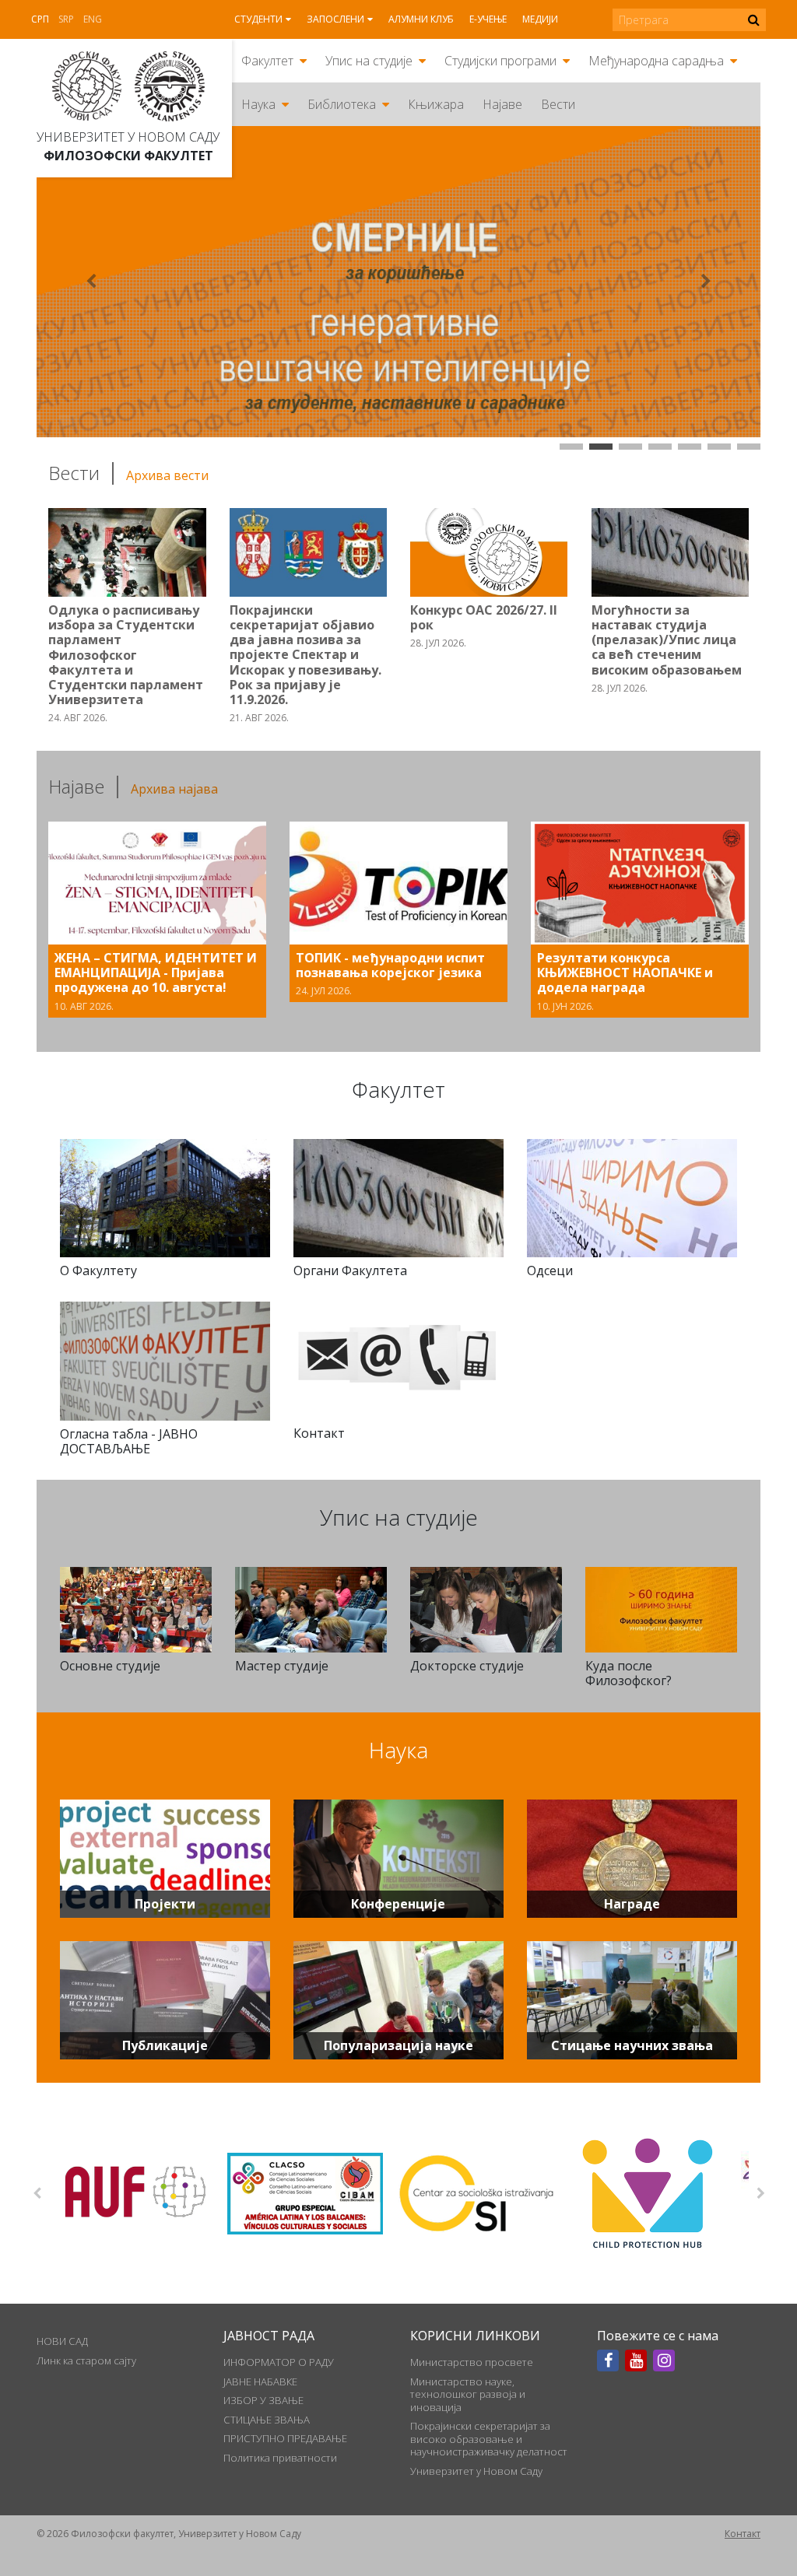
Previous (37, 2193)
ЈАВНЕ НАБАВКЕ (260, 2381)
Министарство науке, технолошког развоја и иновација (468, 2394)
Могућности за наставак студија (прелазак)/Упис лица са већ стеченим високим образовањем (667, 640)
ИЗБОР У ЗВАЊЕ (263, 2400)
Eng (93, 19)
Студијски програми (500, 61)
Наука (258, 104)
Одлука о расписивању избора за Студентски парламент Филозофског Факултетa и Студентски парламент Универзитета (126, 655)
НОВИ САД (62, 2341)
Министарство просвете (472, 2362)
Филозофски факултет (128, 156)
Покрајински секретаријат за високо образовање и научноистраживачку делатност (489, 2439)
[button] (91, 282)
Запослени (335, 19)
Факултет (267, 61)
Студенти (258, 19)
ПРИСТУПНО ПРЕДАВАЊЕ (285, 2438)
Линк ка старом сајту (86, 2360)
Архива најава (174, 789)
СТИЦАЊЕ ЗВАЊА (267, 2420)
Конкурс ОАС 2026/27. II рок (484, 617)
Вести (558, 104)
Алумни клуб (421, 19)
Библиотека (342, 104)
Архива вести (167, 475)
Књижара (436, 104)
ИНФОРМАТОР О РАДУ (279, 2362)
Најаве (502, 104)
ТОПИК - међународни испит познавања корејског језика (390, 965)
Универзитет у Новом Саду (128, 137)
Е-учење (488, 19)
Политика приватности (280, 2458)
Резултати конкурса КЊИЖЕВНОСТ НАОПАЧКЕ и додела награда (625, 973)
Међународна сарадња (656, 61)
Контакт (743, 2534)
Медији (540, 19)
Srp (66, 19)
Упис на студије (369, 61)
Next (760, 2193)
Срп (40, 19)
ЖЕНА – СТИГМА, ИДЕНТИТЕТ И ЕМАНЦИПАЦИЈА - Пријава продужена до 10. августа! (156, 973)
